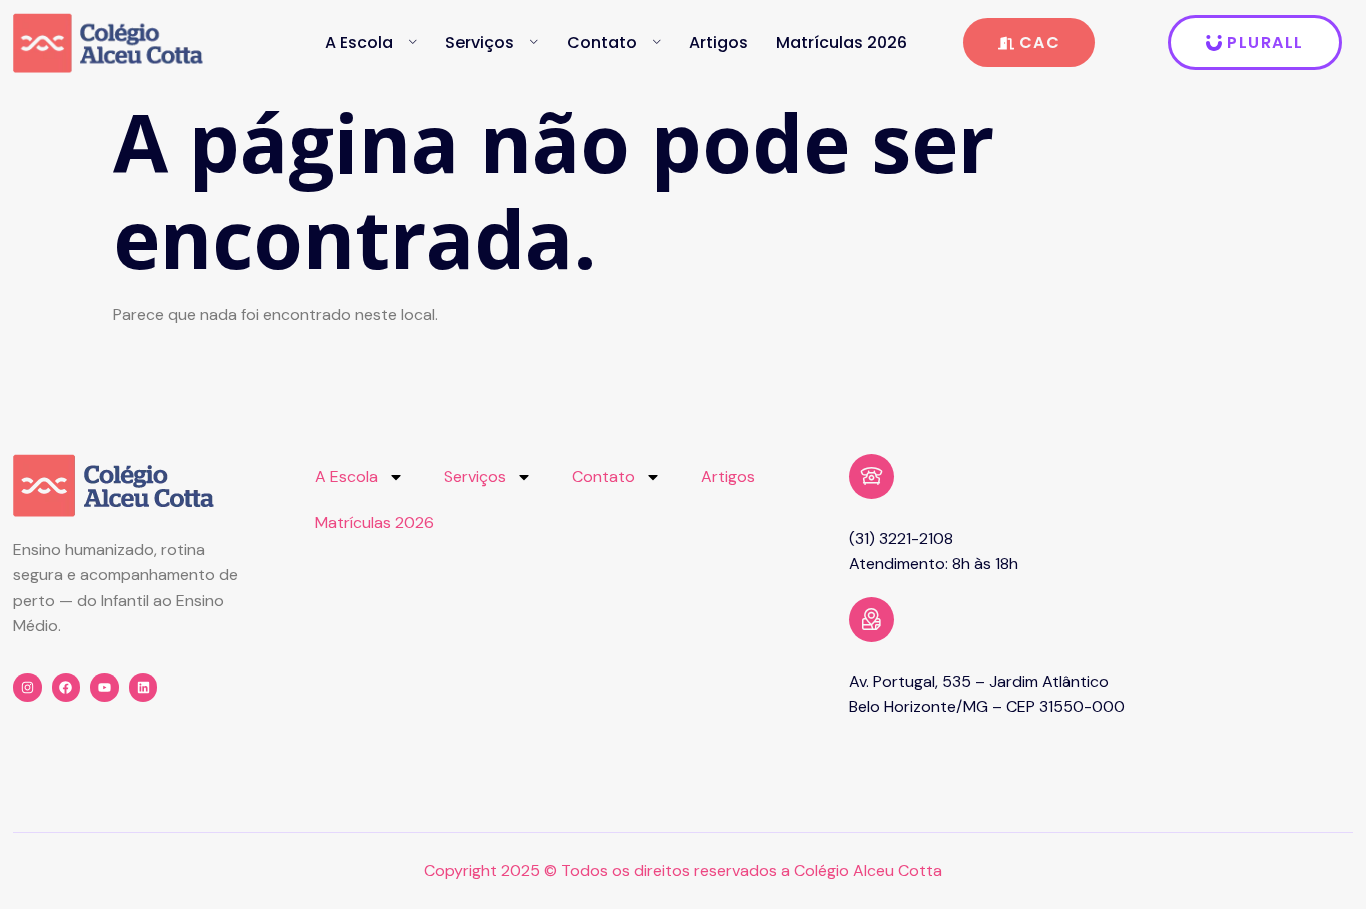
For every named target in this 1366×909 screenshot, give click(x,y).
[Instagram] (27, 687)
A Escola (359, 42)
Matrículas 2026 (841, 42)
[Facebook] (66, 687)
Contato (602, 42)
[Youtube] (104, 687)
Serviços (479, 42)
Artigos (718, 42)
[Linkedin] (143, 687)
